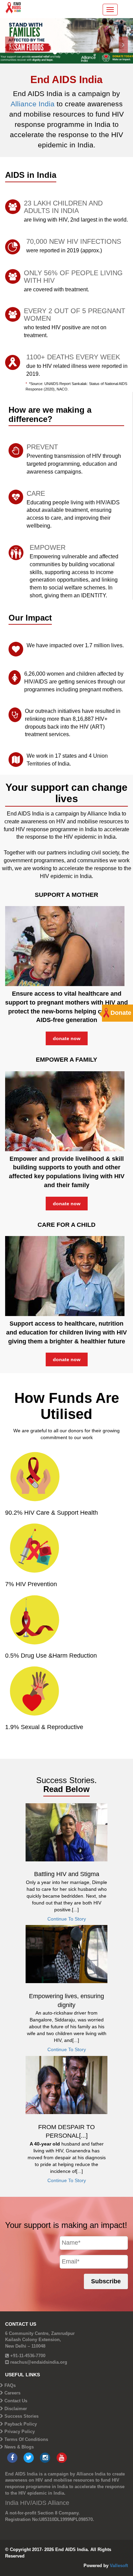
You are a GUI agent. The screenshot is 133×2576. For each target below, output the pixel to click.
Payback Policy (21, 2424)
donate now (67, 1038)
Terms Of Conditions (26, 2439)
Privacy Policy (20, 2432)
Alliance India (34, 104)
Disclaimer (16, 2409)
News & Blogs (19, 2447)
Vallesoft (119, 2566)
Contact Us (16, 2401)
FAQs (10, 2385)
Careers (12, 2393)
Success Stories (21, 2416)
